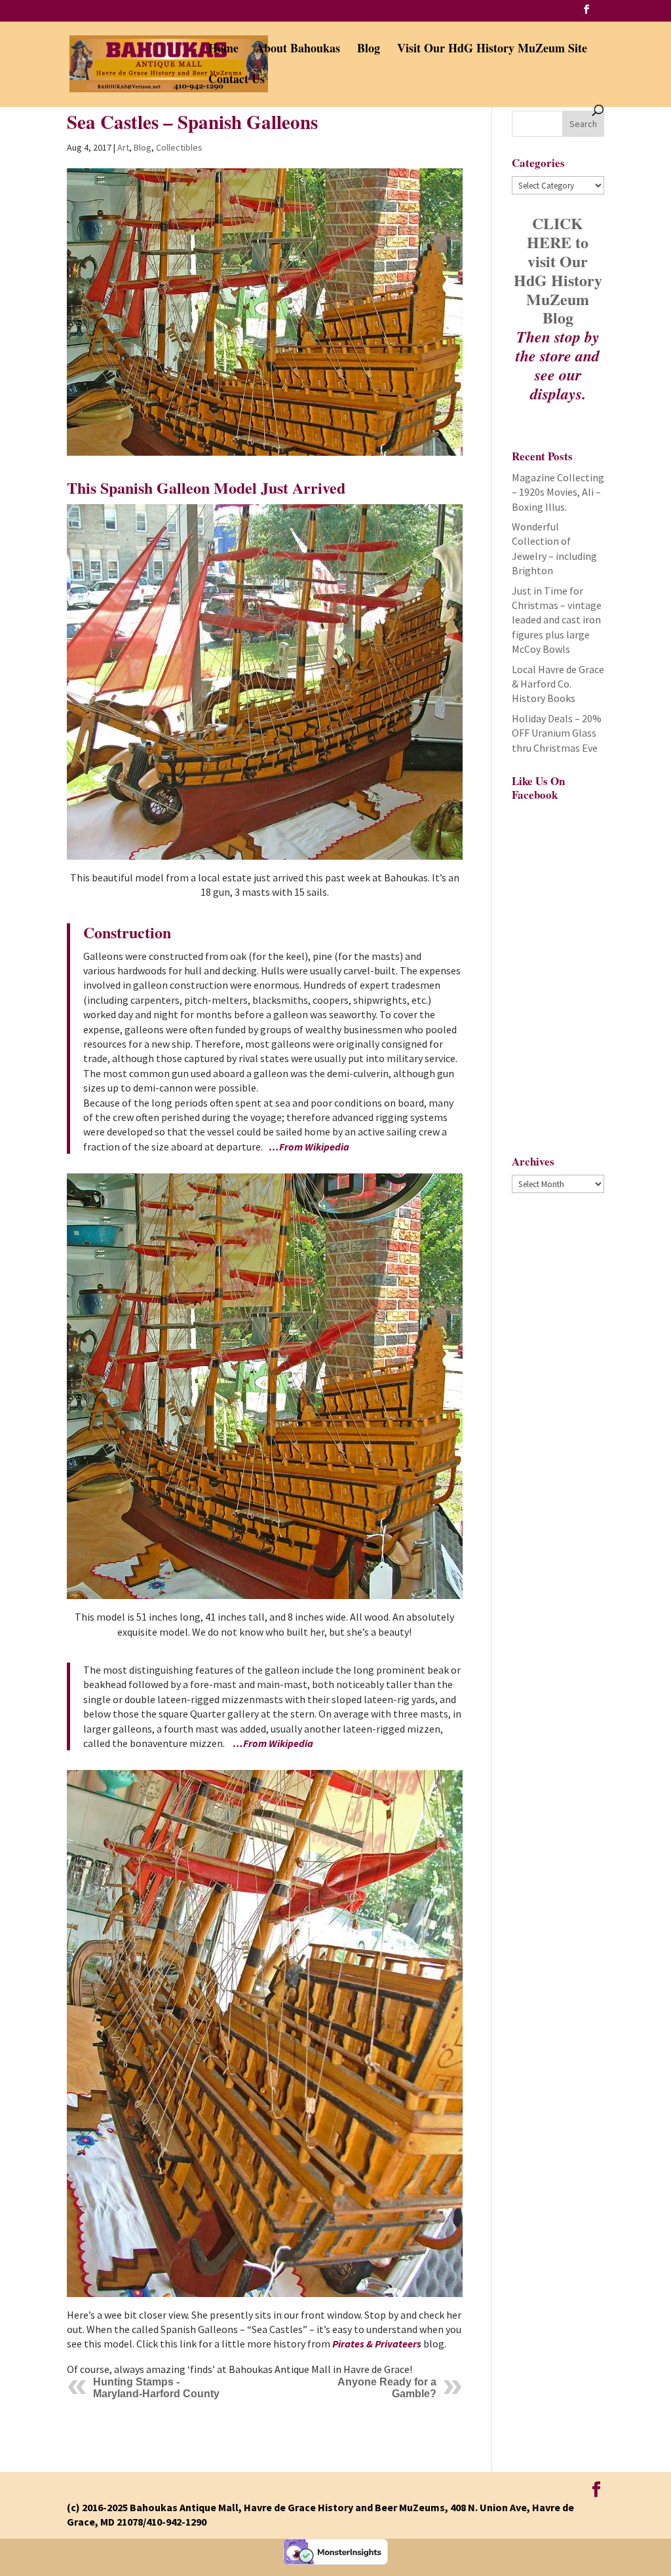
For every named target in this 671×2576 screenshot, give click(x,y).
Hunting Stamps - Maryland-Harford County (156, 2388)
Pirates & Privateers (377, 2344)
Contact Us (237, 81)
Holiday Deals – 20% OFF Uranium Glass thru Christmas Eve (557, 733)
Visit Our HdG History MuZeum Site (492, 50)
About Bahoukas (298, 50)
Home (223, 50)
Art (123, 147)
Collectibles (179, 147)
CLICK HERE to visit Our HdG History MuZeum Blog (558, 270)
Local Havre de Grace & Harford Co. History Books (558, 684)
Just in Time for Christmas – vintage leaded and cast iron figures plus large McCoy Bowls (557, 620)
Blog (369, 50)
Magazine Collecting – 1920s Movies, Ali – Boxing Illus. (558, 492)
